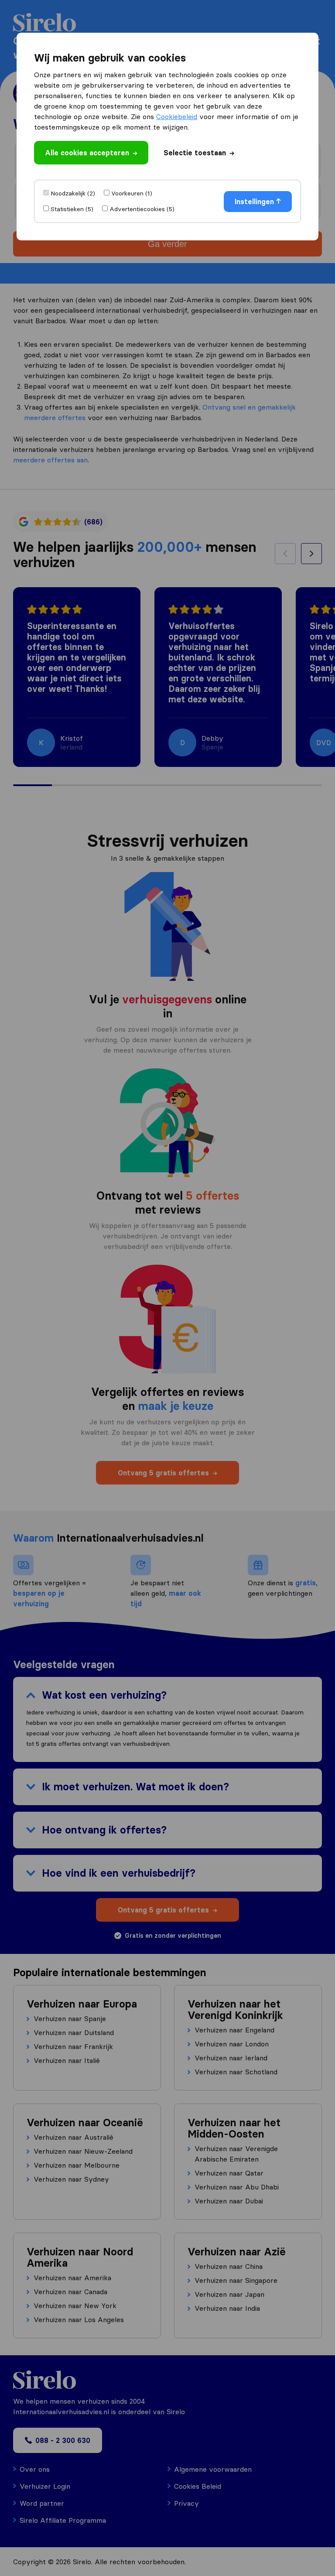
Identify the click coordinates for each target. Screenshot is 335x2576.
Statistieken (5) (72, 209)
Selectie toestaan (195, 153)
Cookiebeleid (177, 116)
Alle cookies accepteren (87, 153)
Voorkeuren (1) (132, 193)
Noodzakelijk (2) (73, 193)
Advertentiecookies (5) (142, 209)
